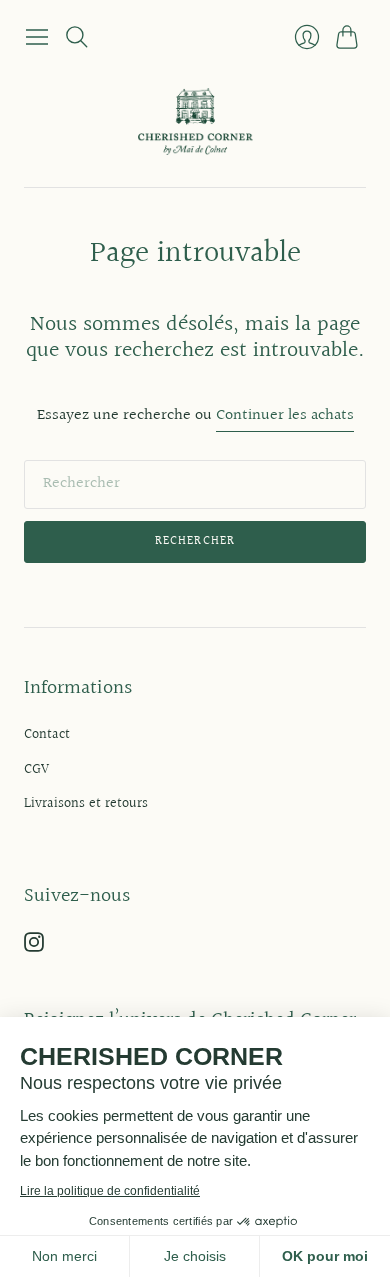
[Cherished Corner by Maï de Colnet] (195, 121)
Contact (47, 735)
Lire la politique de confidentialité (110, 1191)
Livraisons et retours (86, 804)
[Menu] (37, 37)
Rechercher (195, 541)
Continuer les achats (285, 416)
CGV (36, 770)
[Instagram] (34, 947)
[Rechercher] (77, 37)
